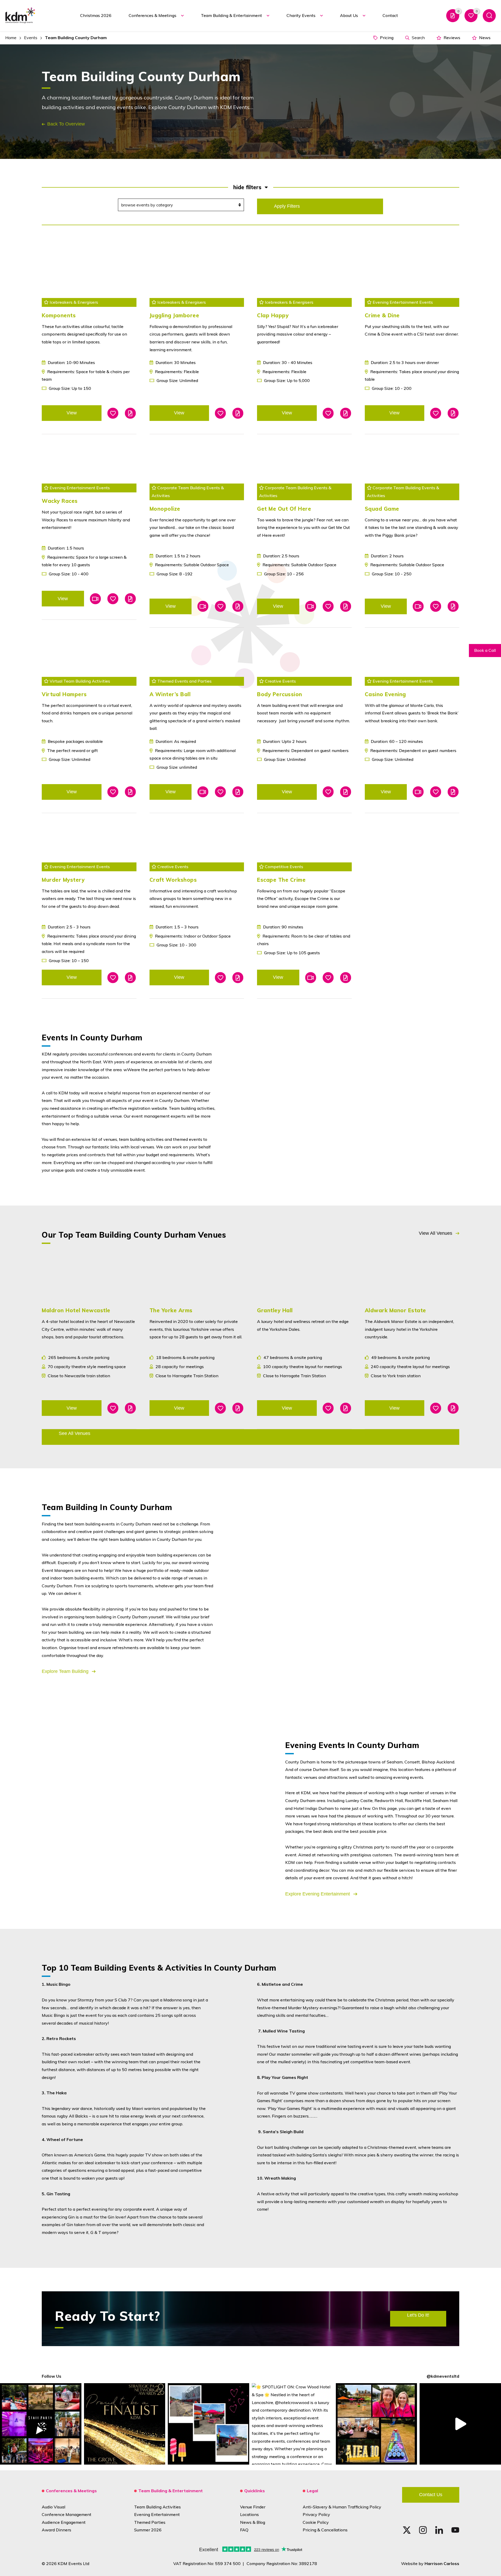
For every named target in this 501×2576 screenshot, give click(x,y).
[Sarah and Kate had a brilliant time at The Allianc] (377, 2424)
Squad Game (382, 509)
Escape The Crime (281, 880)
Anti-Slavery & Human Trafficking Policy (342, 2507)
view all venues (436, 1233)
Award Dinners (56, 2530)
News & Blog (253, 2522)
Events (31, 38)
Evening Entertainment (157, 2514)
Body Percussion (280, 694)
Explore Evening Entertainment (318, 1894)
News (484, 38)
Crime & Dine (382, 315)
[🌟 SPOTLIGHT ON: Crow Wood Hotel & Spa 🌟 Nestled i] (293, 2424)
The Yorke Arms (171, 1310)
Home (11, 38)
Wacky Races (60, 501)
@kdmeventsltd (443, 2376)
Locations (249, 2514)
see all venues (74, 1433)
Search (418, 38)
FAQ (244, 2530)
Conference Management (67, 2514)
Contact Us (431, 2495)
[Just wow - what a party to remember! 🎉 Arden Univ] (41, 2424)
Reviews (451, 38)
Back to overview (66, 124)
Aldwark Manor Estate (395, 1310)
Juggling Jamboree (174, 315)
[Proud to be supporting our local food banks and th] (460, 2424)
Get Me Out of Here (284, 509)
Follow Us (52, 2376)
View (72, 413)
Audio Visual (53, 2507)
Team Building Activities (157, 2507)
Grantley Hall (275, 1310)
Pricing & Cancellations (325, 2530)
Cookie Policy (316, 2522)
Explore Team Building (66, 1671)
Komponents (59, 315)
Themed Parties (150, 2522)
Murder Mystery (63, 880)
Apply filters (287, 206)
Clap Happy (273, 315)
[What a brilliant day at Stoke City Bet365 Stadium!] (208, 2424)
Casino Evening (385, 694)
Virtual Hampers (64, 694)
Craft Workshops (173, 880)
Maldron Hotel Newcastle (76, 1310)
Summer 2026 (148, 2530)
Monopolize (165, 509)
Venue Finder (253, 2507)
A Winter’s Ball (170, 694)
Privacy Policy (316, 2514)
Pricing (386, 38)
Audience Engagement (64, 2522)
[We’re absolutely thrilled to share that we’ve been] (125, 2424)
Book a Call (485, 650)
